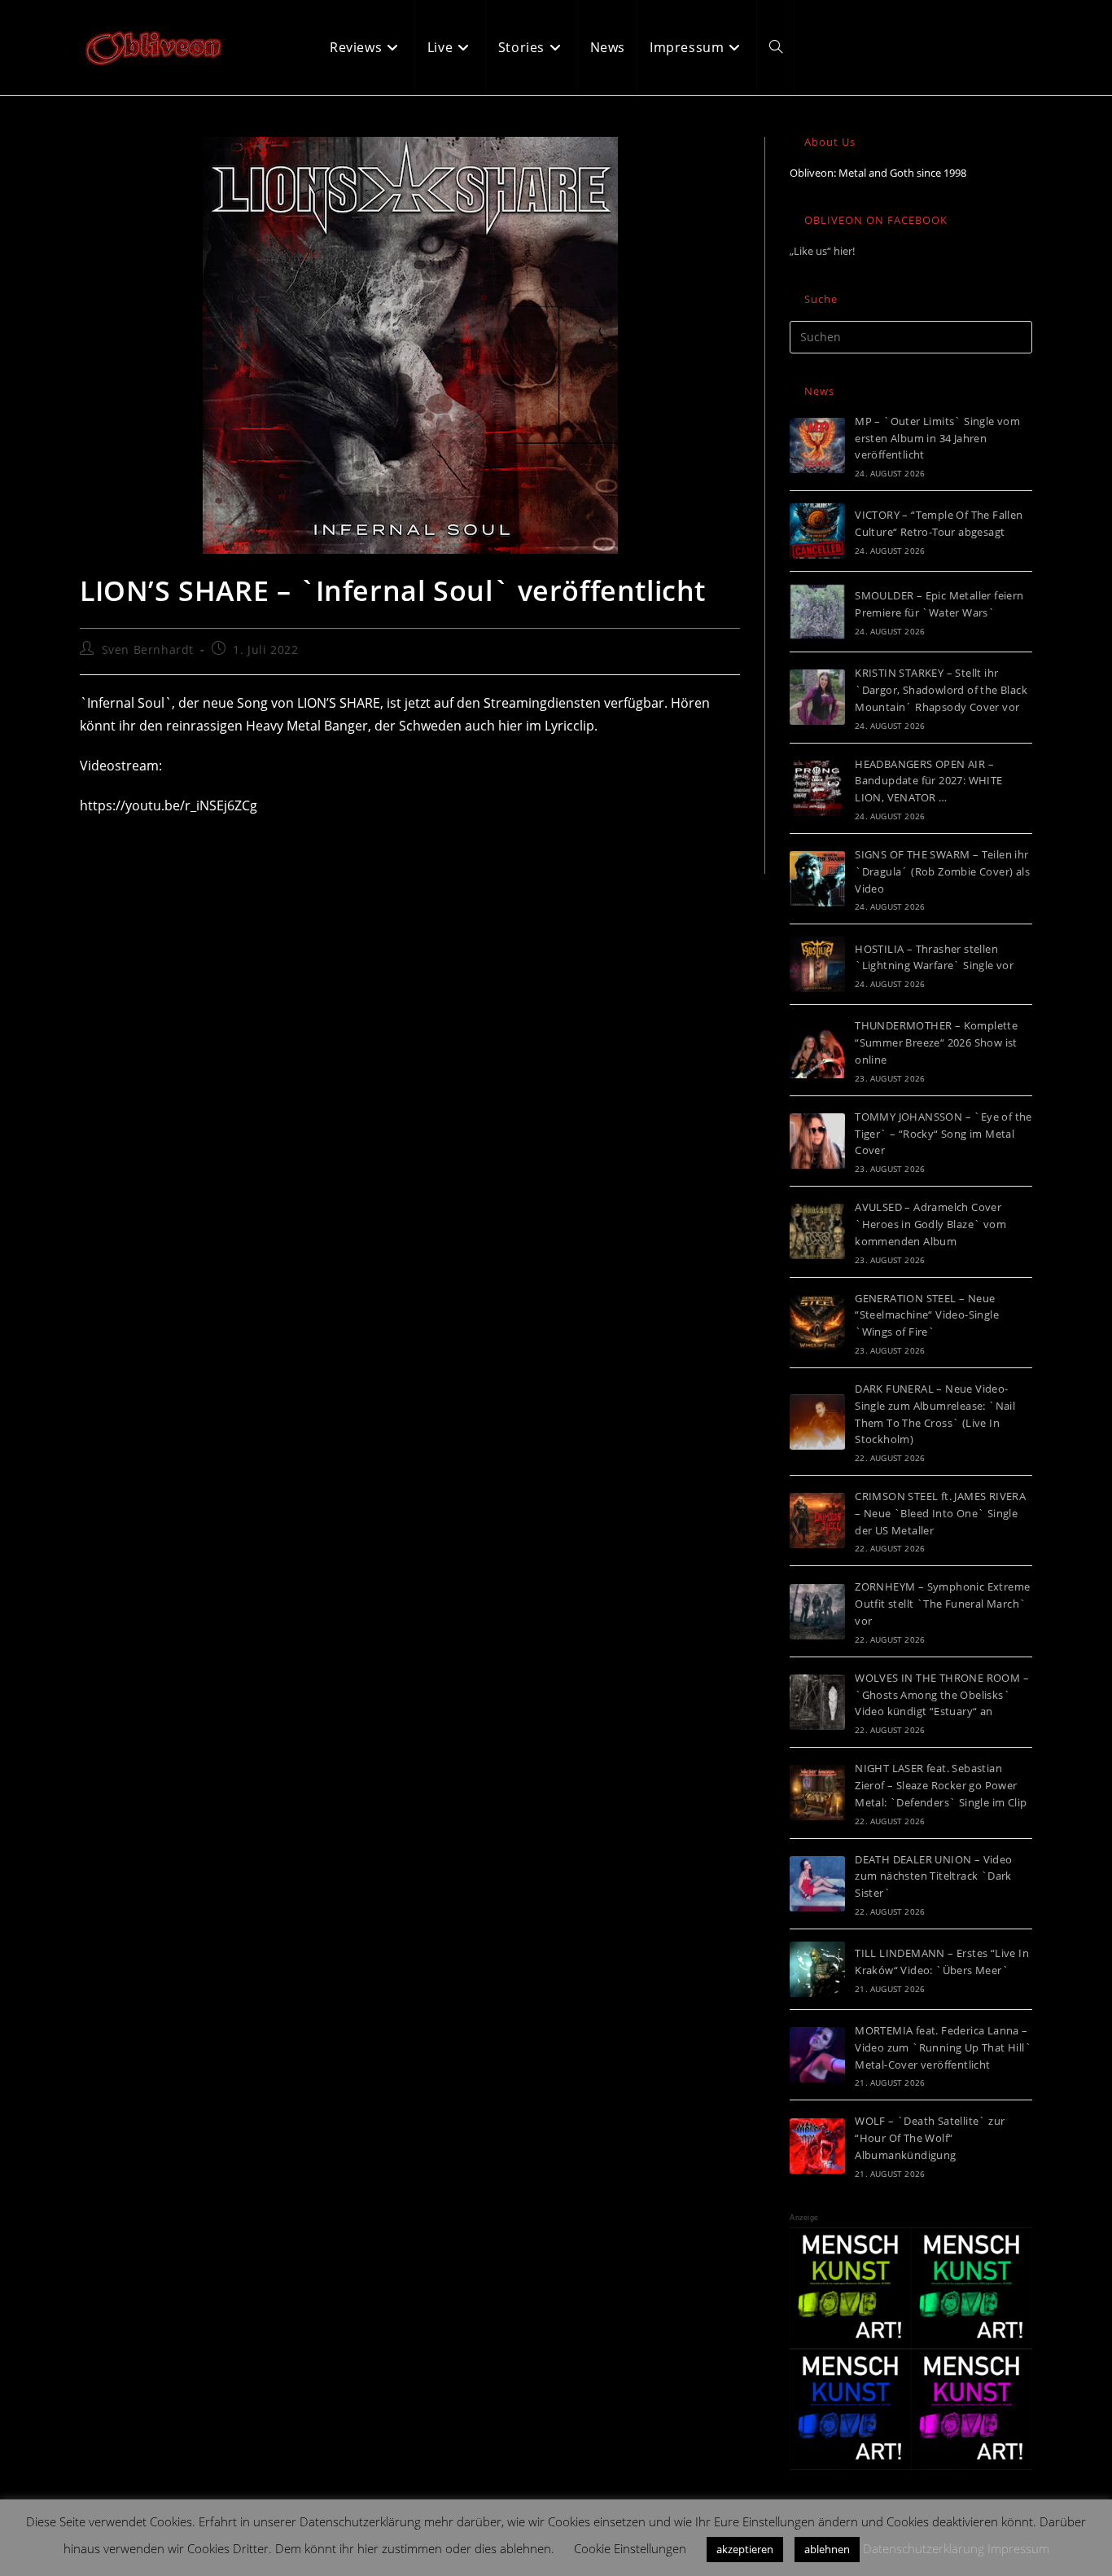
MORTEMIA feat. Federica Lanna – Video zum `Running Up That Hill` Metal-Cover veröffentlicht (943, 2047)
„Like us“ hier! (822, 251)
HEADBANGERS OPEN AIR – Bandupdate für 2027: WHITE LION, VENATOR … (928, 781)
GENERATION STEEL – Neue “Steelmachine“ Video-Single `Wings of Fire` (927, 1315)
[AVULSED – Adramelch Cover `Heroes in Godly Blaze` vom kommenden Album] (817, 1231)
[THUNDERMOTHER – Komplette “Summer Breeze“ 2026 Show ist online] (817, 1051)
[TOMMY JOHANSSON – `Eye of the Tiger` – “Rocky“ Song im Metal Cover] (817, 1141)
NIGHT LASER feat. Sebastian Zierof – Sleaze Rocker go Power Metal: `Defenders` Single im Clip (941, 1785)
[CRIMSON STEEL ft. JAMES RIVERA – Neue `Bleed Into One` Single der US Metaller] (817, 1521)
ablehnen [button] (827, 2549)
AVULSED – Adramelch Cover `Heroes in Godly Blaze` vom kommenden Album (930, 1224)
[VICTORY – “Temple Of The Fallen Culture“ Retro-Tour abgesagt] (817, 531)
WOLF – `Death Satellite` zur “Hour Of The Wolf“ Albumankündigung (930, 2138)
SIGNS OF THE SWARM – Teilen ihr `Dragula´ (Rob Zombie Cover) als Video (942, 871)
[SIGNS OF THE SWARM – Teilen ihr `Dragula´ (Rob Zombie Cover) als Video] (817, 879)
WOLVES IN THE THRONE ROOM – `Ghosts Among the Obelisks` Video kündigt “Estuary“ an (942, 1695)
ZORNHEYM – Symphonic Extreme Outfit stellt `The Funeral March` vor (942, 1604)
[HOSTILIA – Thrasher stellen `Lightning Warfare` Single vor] (817, 964)
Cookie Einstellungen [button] (630, 2548)
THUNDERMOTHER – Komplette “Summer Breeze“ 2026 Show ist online (936, 1042)
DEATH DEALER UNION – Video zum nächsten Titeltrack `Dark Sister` (933, 1876)
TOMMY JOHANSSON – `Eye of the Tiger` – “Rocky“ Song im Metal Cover (943, 1134)
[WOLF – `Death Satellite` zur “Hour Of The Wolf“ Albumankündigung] (817, 2146)
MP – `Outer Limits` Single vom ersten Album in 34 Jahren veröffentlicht (937, 438)
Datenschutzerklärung (924, 2548)
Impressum (1018, 2548)
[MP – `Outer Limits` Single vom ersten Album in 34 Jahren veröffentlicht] (817, 445)
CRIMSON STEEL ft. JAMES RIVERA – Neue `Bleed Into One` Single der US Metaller (940, 1513)
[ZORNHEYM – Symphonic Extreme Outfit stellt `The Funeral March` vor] (817, 1612)
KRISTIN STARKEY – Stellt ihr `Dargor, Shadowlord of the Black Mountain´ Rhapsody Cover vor (941, 690)
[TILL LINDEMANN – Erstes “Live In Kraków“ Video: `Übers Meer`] (817, 1969)
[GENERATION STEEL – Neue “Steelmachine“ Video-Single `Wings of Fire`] (817, 1323)
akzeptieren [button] (745, 2549)
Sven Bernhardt (148, 649)
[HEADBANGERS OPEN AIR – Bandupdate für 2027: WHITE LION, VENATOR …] (817, 788)
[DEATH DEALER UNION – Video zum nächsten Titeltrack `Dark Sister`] (817, 1884)
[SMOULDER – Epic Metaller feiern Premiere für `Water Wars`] (817, 612)
